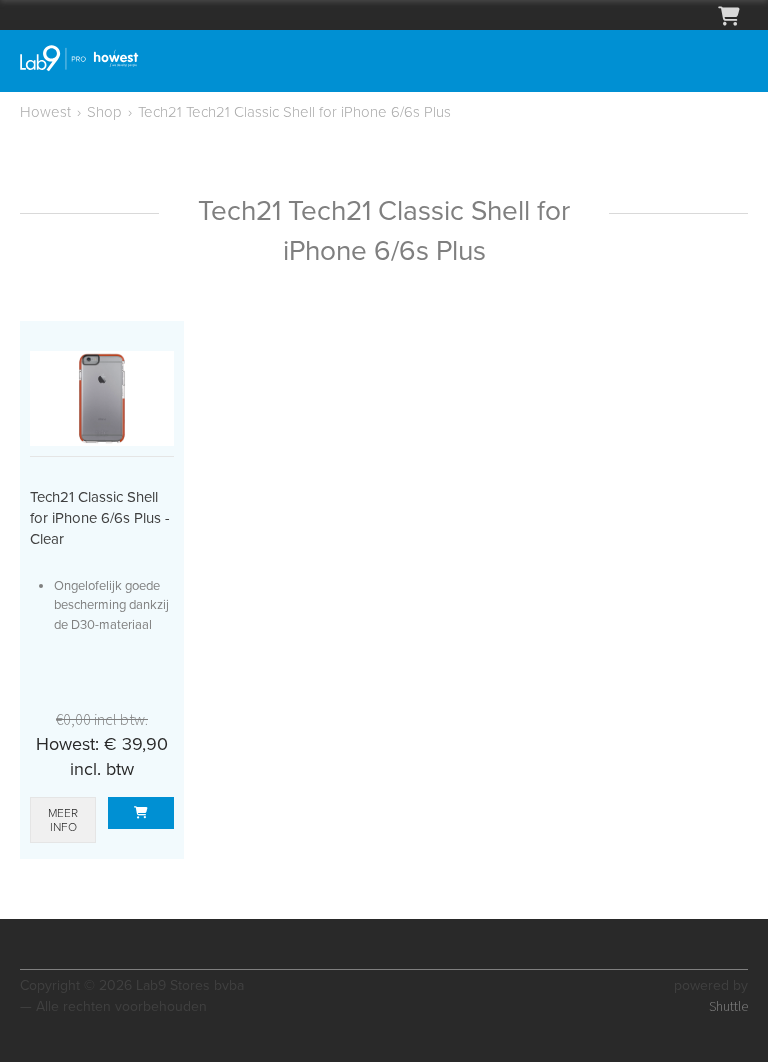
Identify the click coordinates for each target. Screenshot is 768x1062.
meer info (63, 820)
